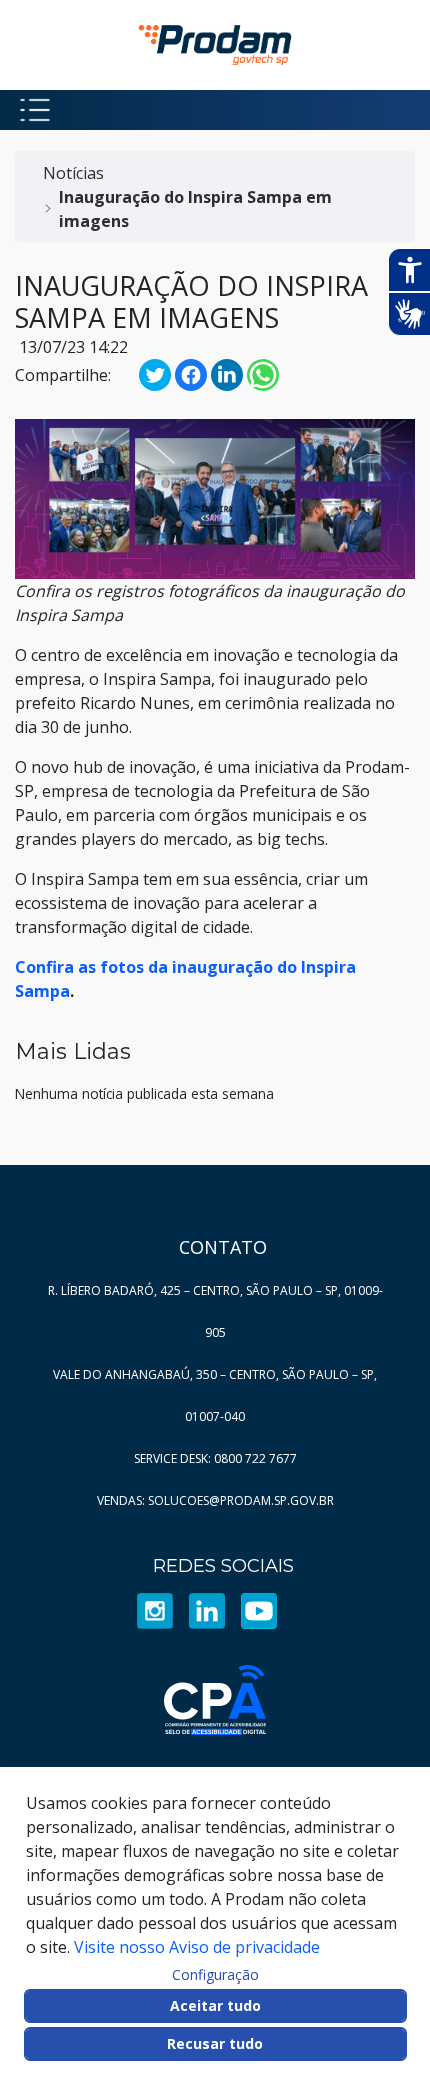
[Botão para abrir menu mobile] (35, 110)
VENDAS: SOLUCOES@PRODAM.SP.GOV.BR (215, 1500)
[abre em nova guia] (155, 1609)
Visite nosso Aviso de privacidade (197, 1947)
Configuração (215, 1975)
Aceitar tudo (215, 2005)
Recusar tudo (215, 2043)
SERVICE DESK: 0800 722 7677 (215, 1458)
